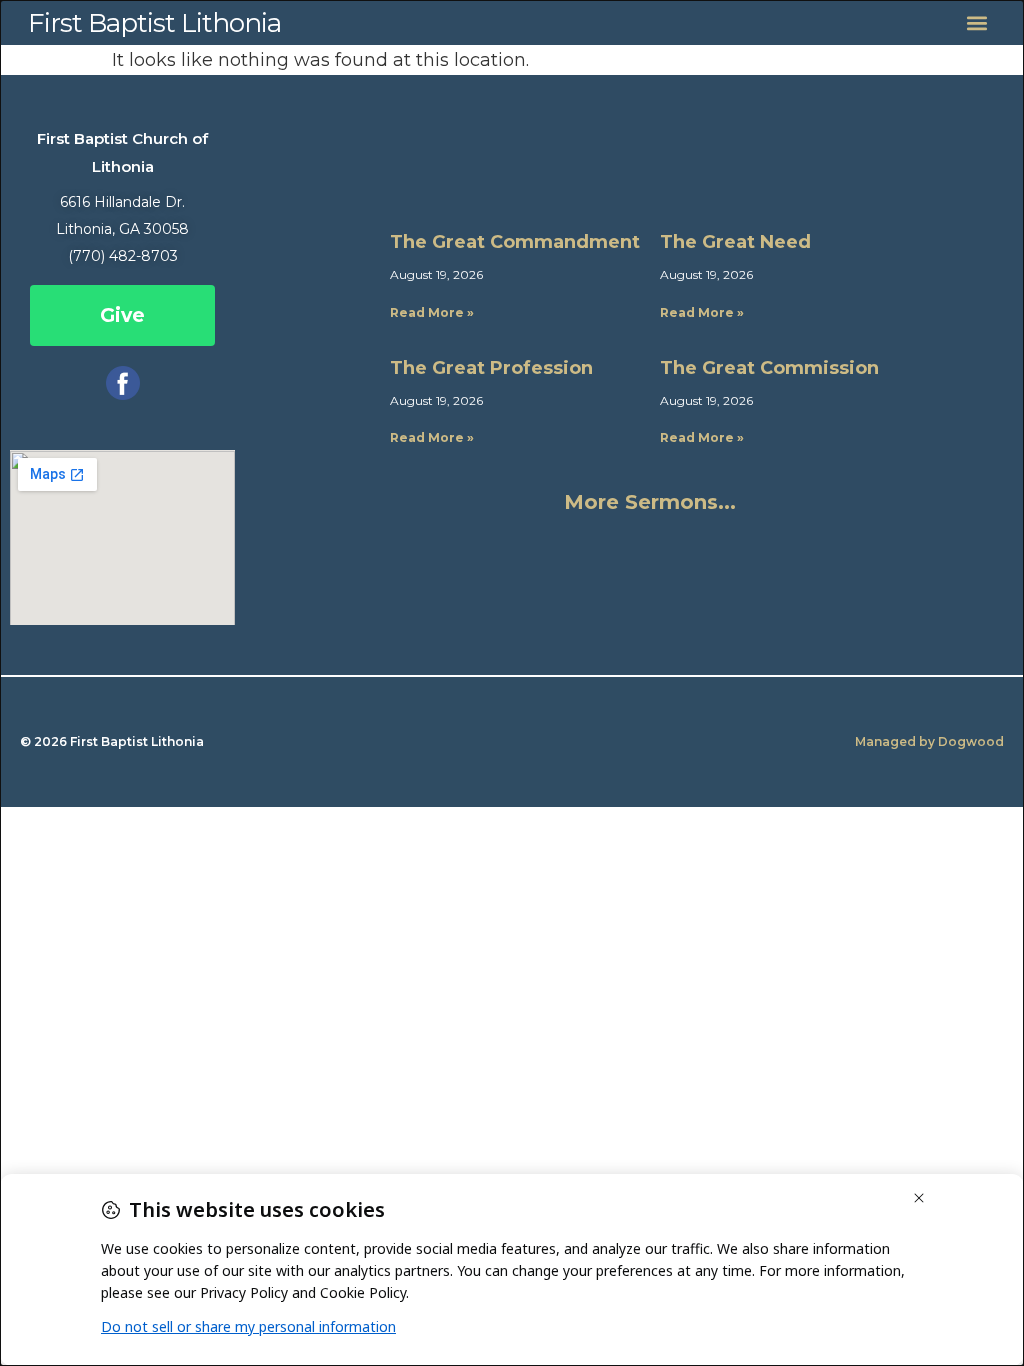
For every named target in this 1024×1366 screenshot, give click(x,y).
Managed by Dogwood (929, 741)
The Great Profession (491, 368)
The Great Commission (769, 368)
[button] (976, 22)
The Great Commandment (515, 242)
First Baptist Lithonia (154, 23)
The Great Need (735, 242)
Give (122, 315)
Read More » (432, 312)
